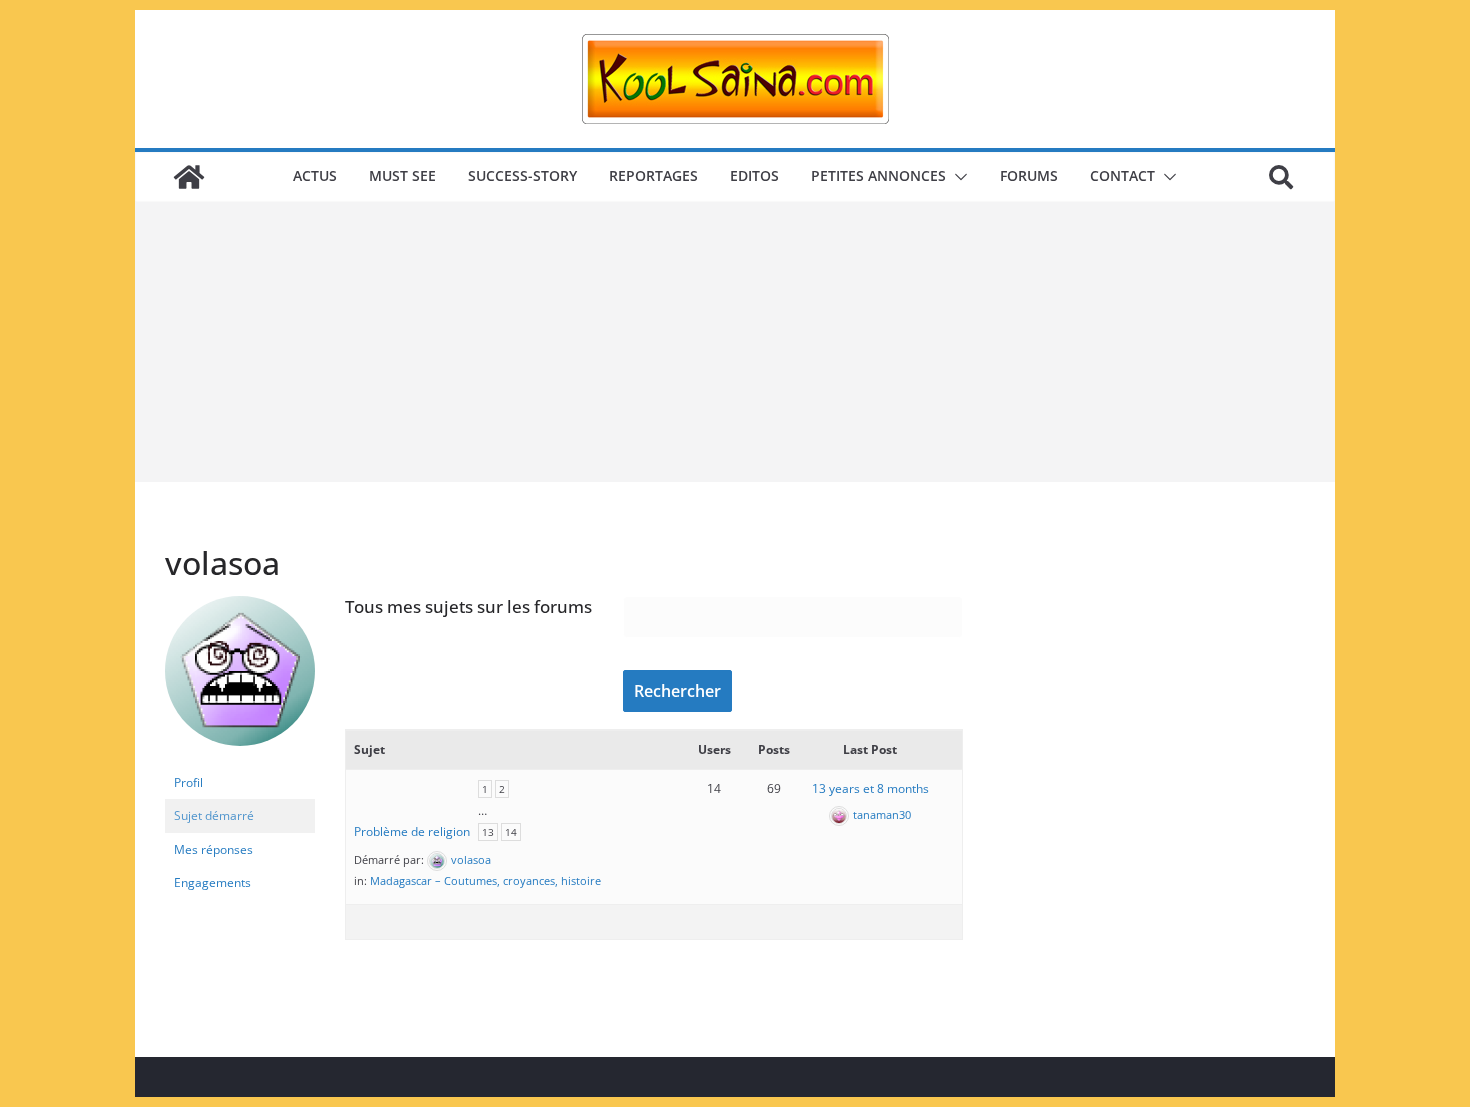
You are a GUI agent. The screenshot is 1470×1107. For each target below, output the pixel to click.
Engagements (212, 882)
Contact (1122, 175)
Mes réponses (213, 849)
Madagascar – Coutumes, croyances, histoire (485, 880)
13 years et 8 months (870, 788)
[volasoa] (240, 604)
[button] (957, 177)
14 (511, 832)
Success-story (522, 175)
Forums (1029, 175)
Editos (754, 175)
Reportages (653, 175)
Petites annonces (878, 175)
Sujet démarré (214, 815)
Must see (402, 175)
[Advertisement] (735, 342)
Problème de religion (412, 831)
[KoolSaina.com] (189, 177)
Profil (188, 782)
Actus (315, 175)
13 (488, 832)
